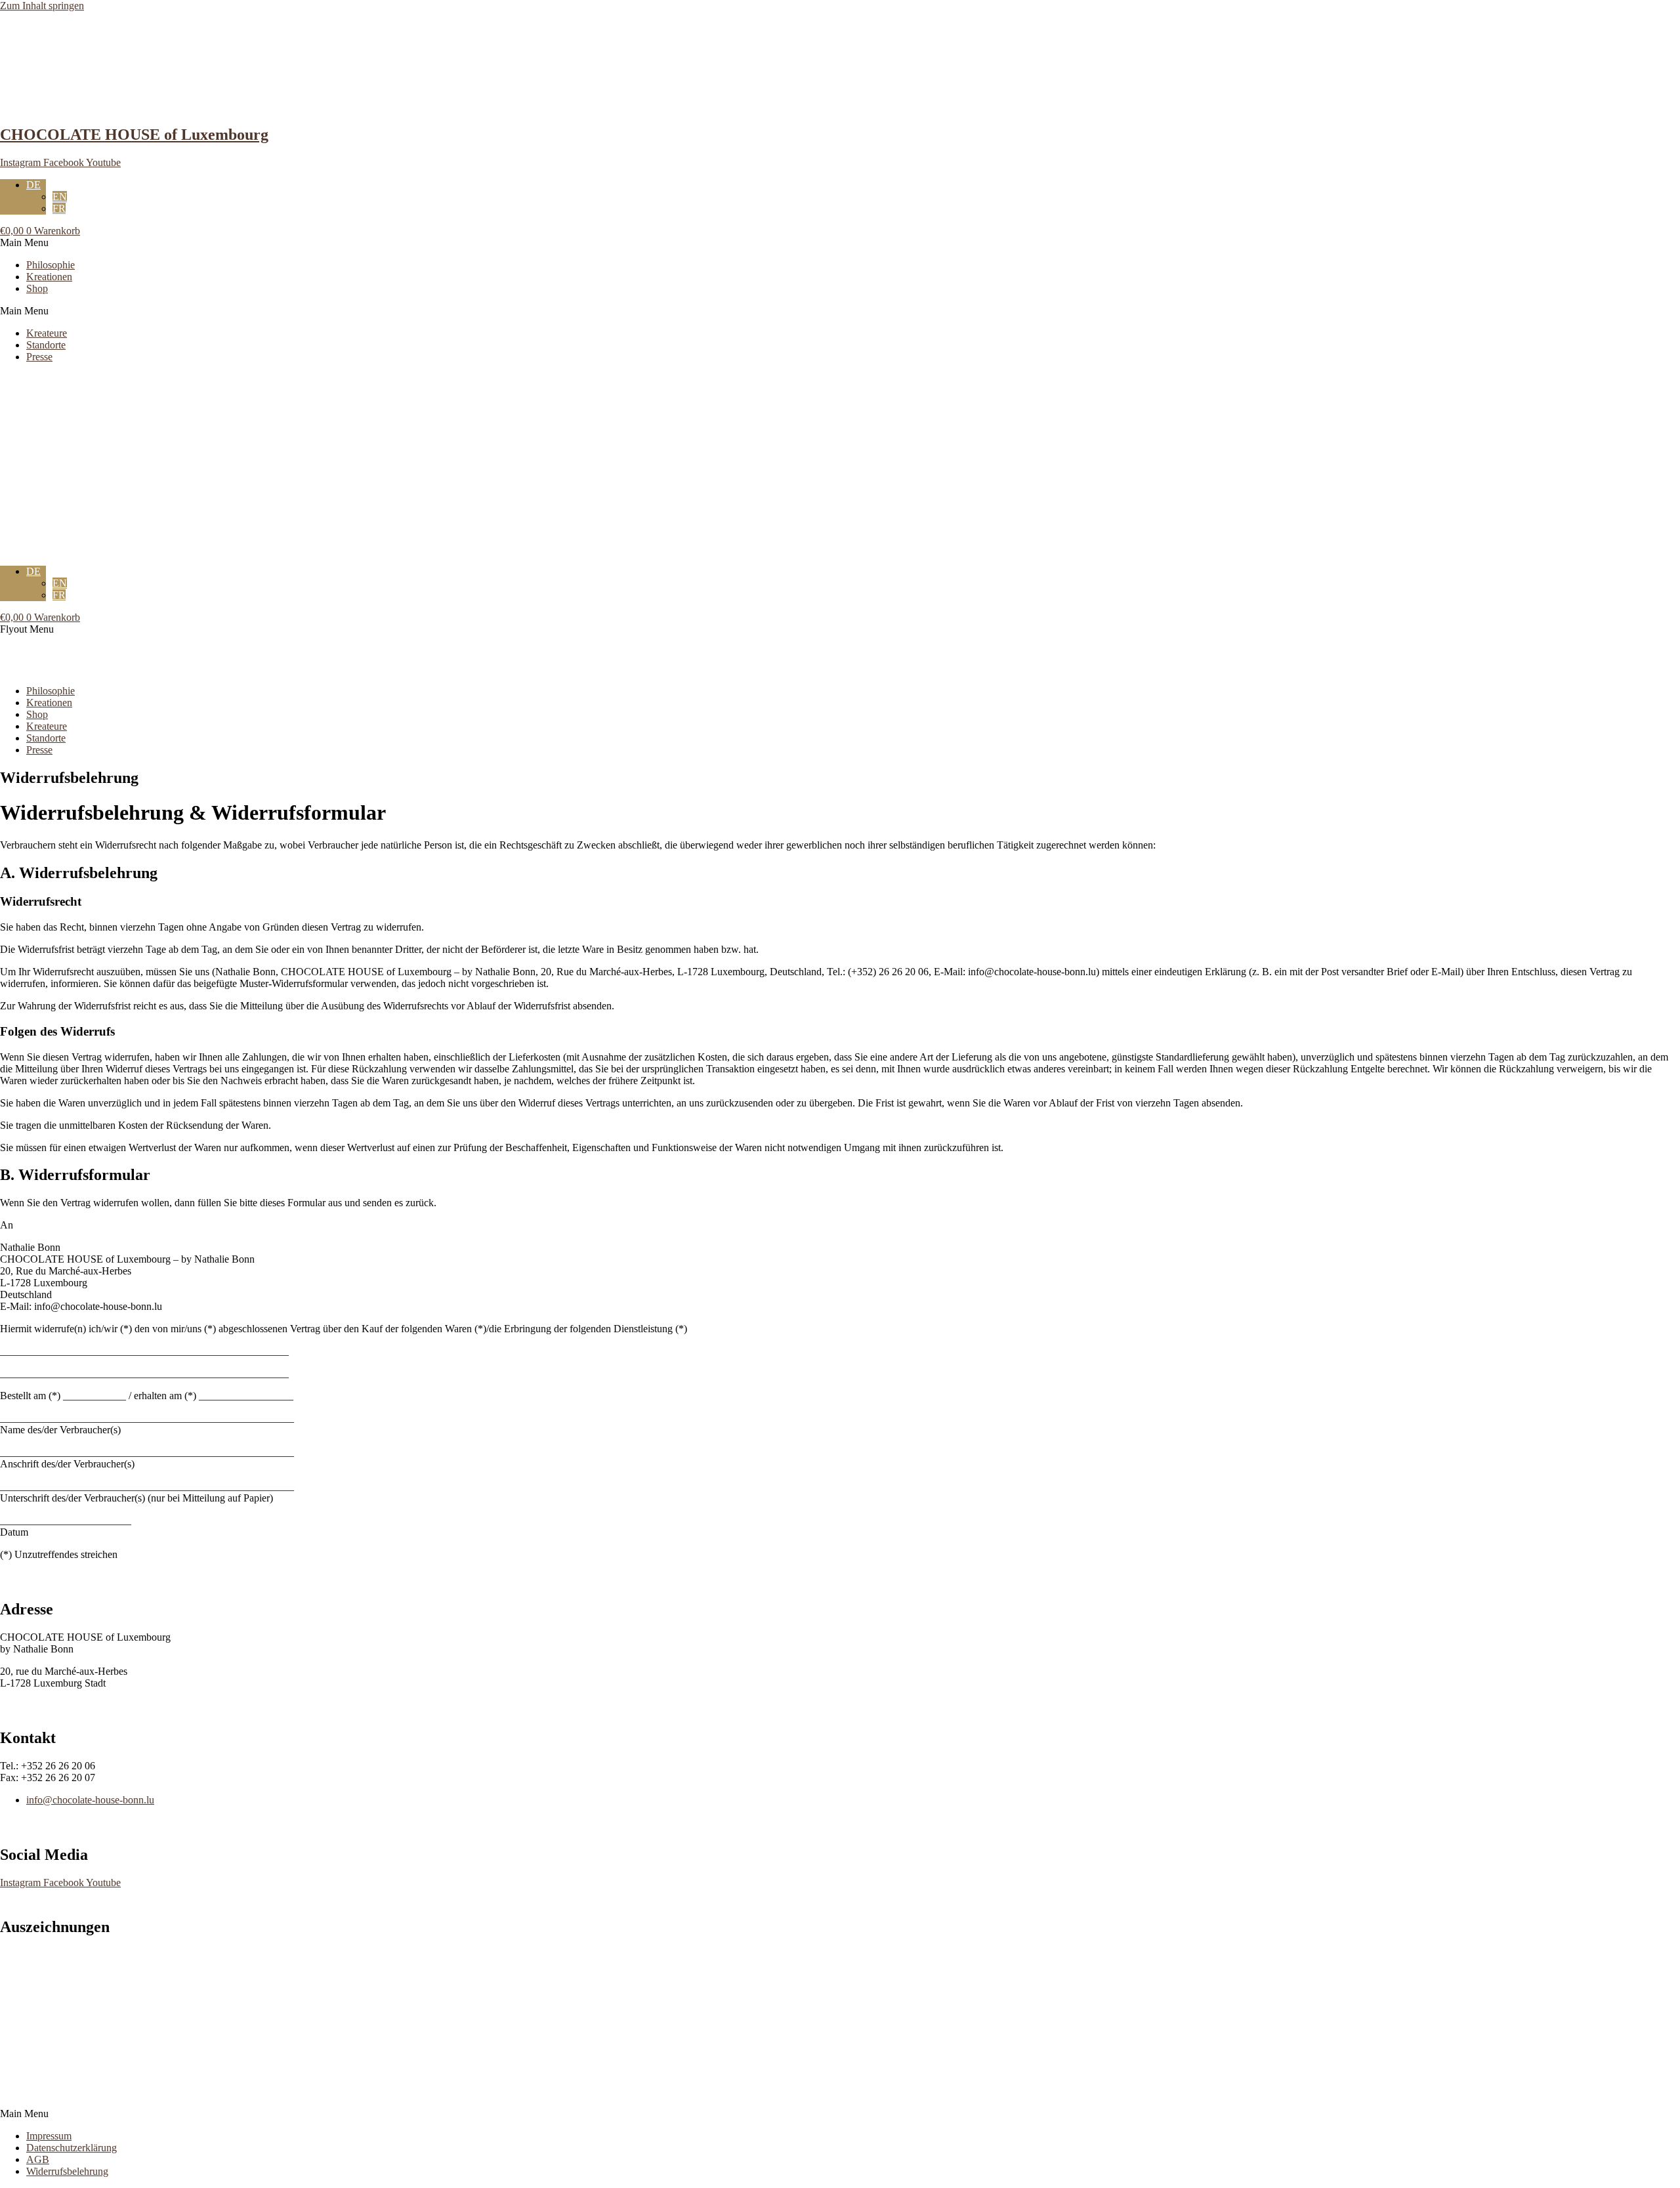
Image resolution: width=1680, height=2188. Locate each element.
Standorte (46, 345)
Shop (37, 288)
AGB (38, 2159)
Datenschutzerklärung (72, 2148)
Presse (39, 357)
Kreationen (49, 277)
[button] (840, 243)
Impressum (49, 2136)
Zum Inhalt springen (42, 6)
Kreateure (47, 333)
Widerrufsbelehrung (67, 2171)
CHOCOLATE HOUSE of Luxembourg (134, 135)
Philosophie (51, 265)
